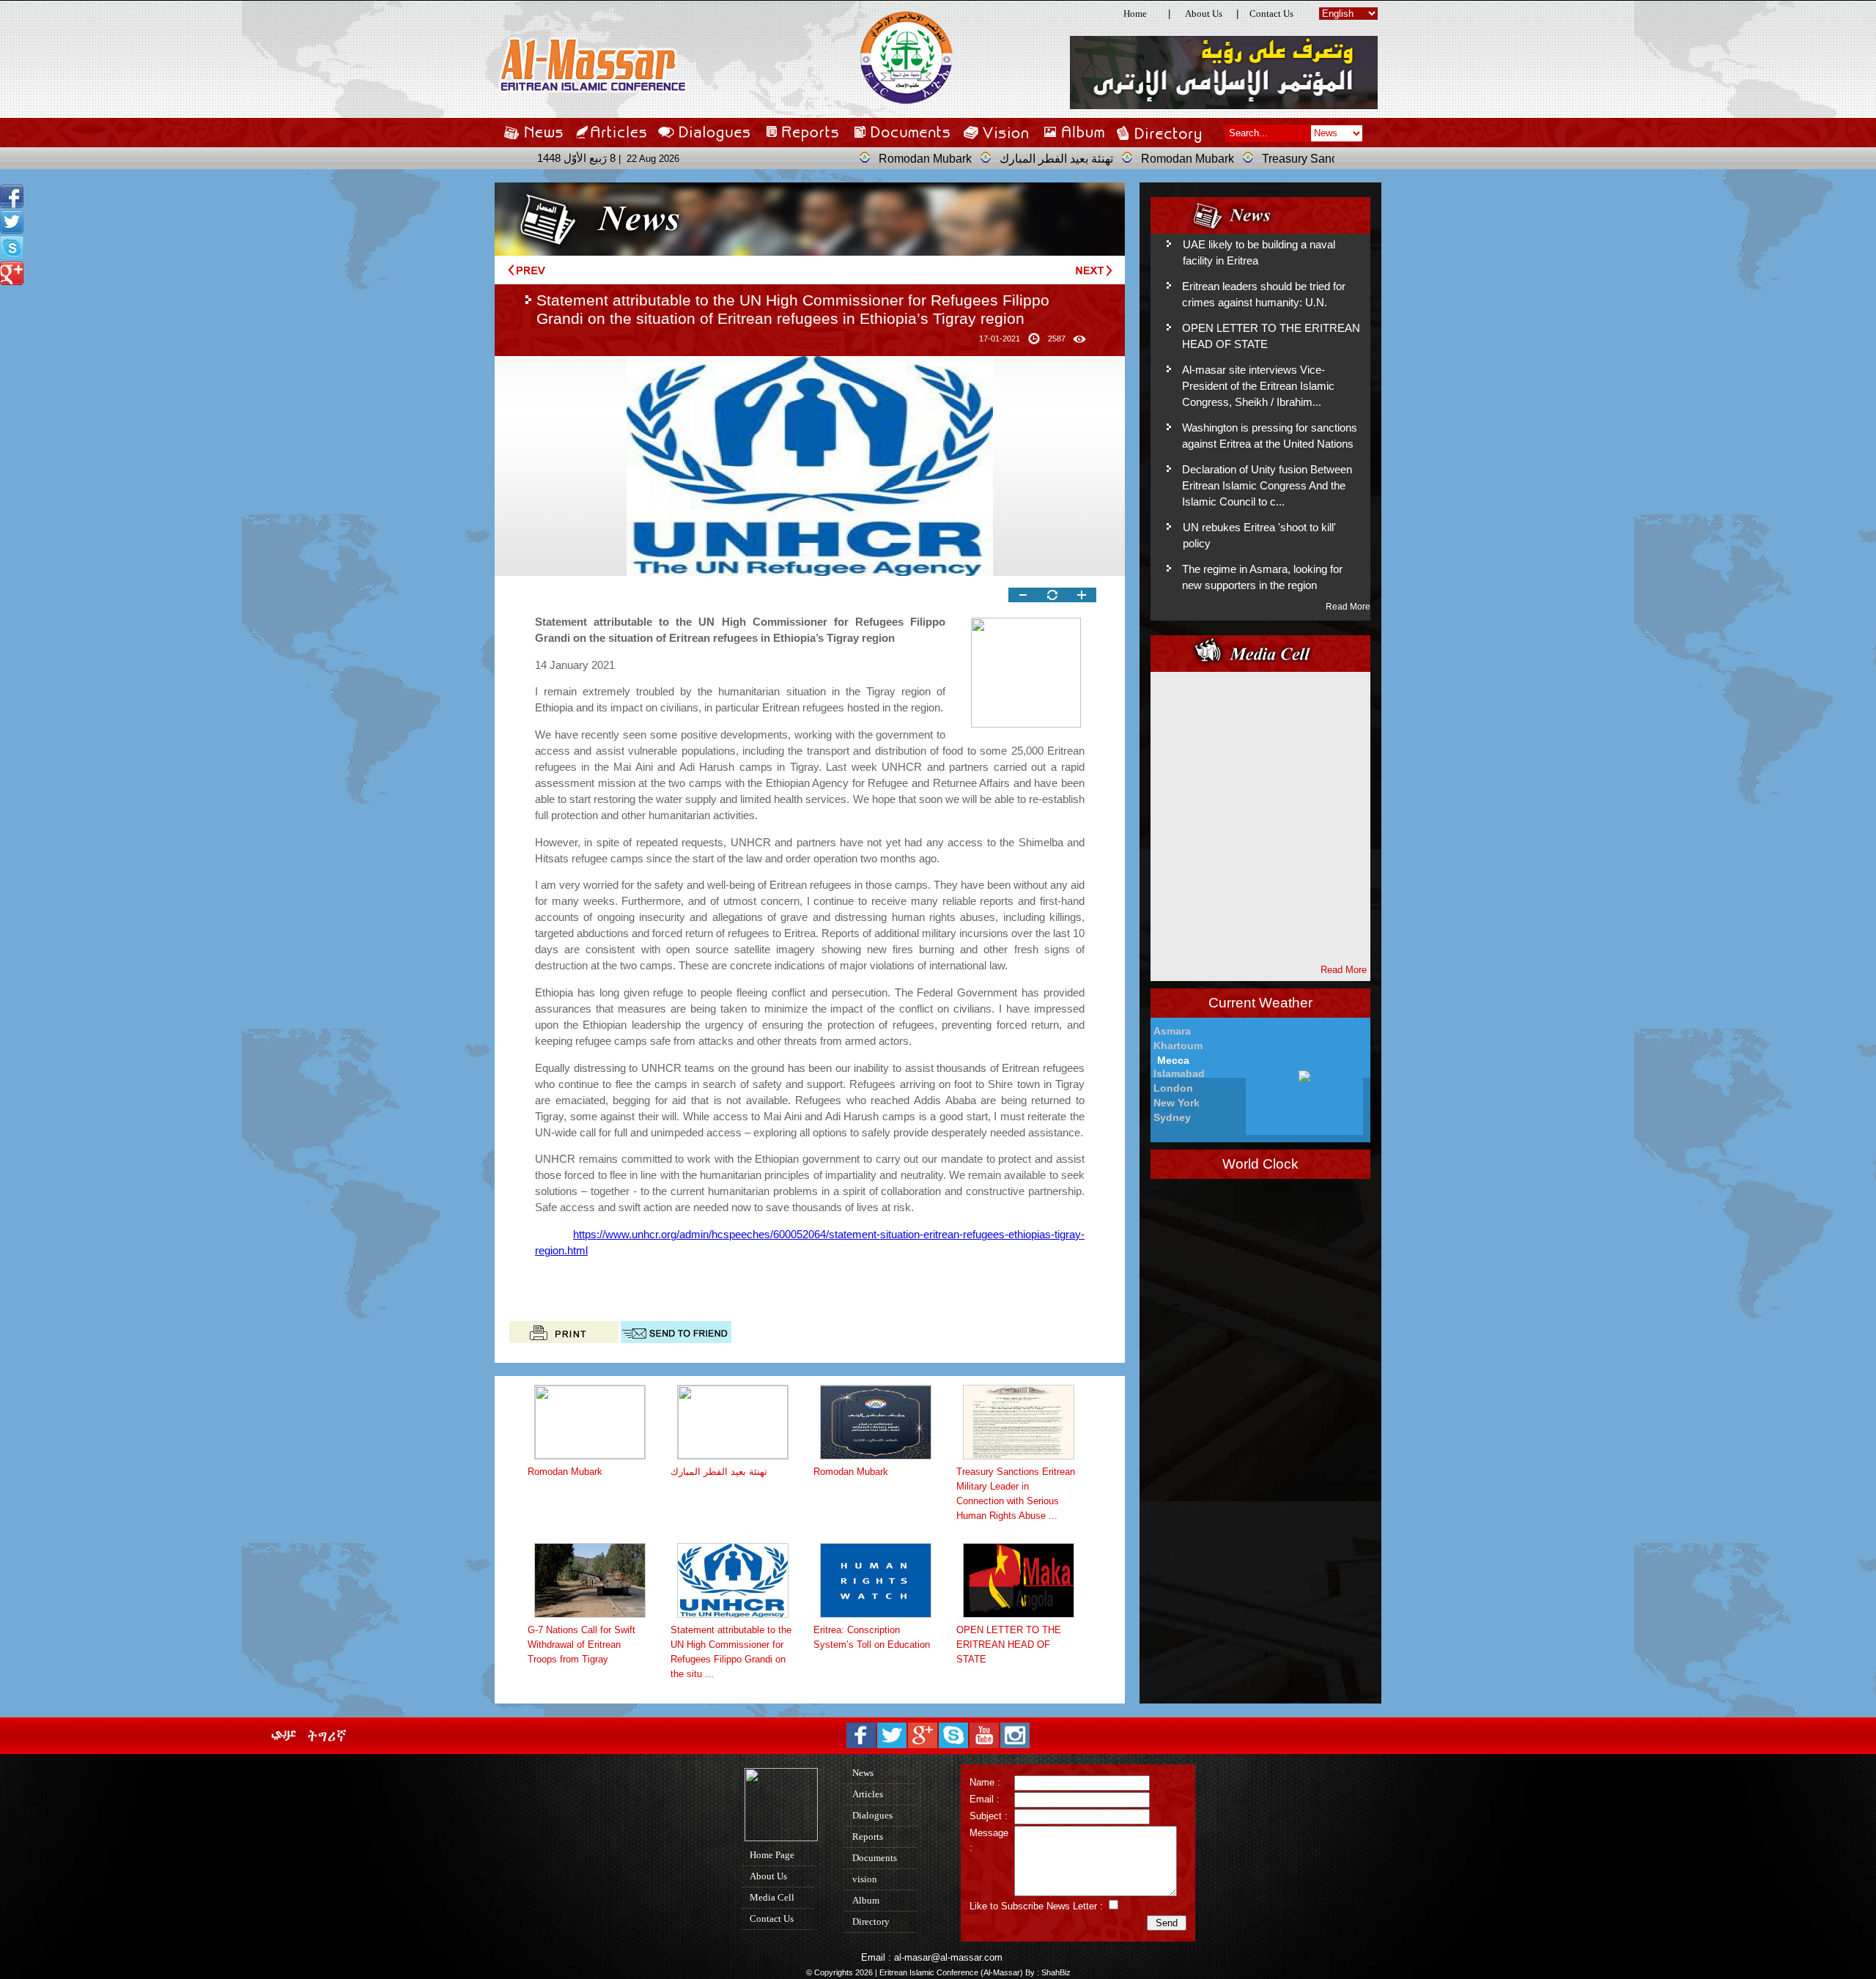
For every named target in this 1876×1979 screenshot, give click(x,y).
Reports (870, 1836)
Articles (870, 1794)
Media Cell (774, 1897)
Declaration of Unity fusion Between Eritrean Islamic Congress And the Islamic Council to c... (1267, 486)
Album (868, 1900)
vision (867, 1879)
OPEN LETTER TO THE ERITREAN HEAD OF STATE (1009, 1645)
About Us (1204, 14)
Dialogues (875, 1815)
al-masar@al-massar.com (948, 1957)
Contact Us (1271, 14)
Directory (873, 1921)
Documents (877, 1858)
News (865, 1773)
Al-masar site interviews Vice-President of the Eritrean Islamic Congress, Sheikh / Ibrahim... (1258, 386)
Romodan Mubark (858, 159)
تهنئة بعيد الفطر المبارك (989, 159)
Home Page (774, 1855)
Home (1135, 14)
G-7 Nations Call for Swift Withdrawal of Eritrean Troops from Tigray (581, 1645)
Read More (1348, 607)
